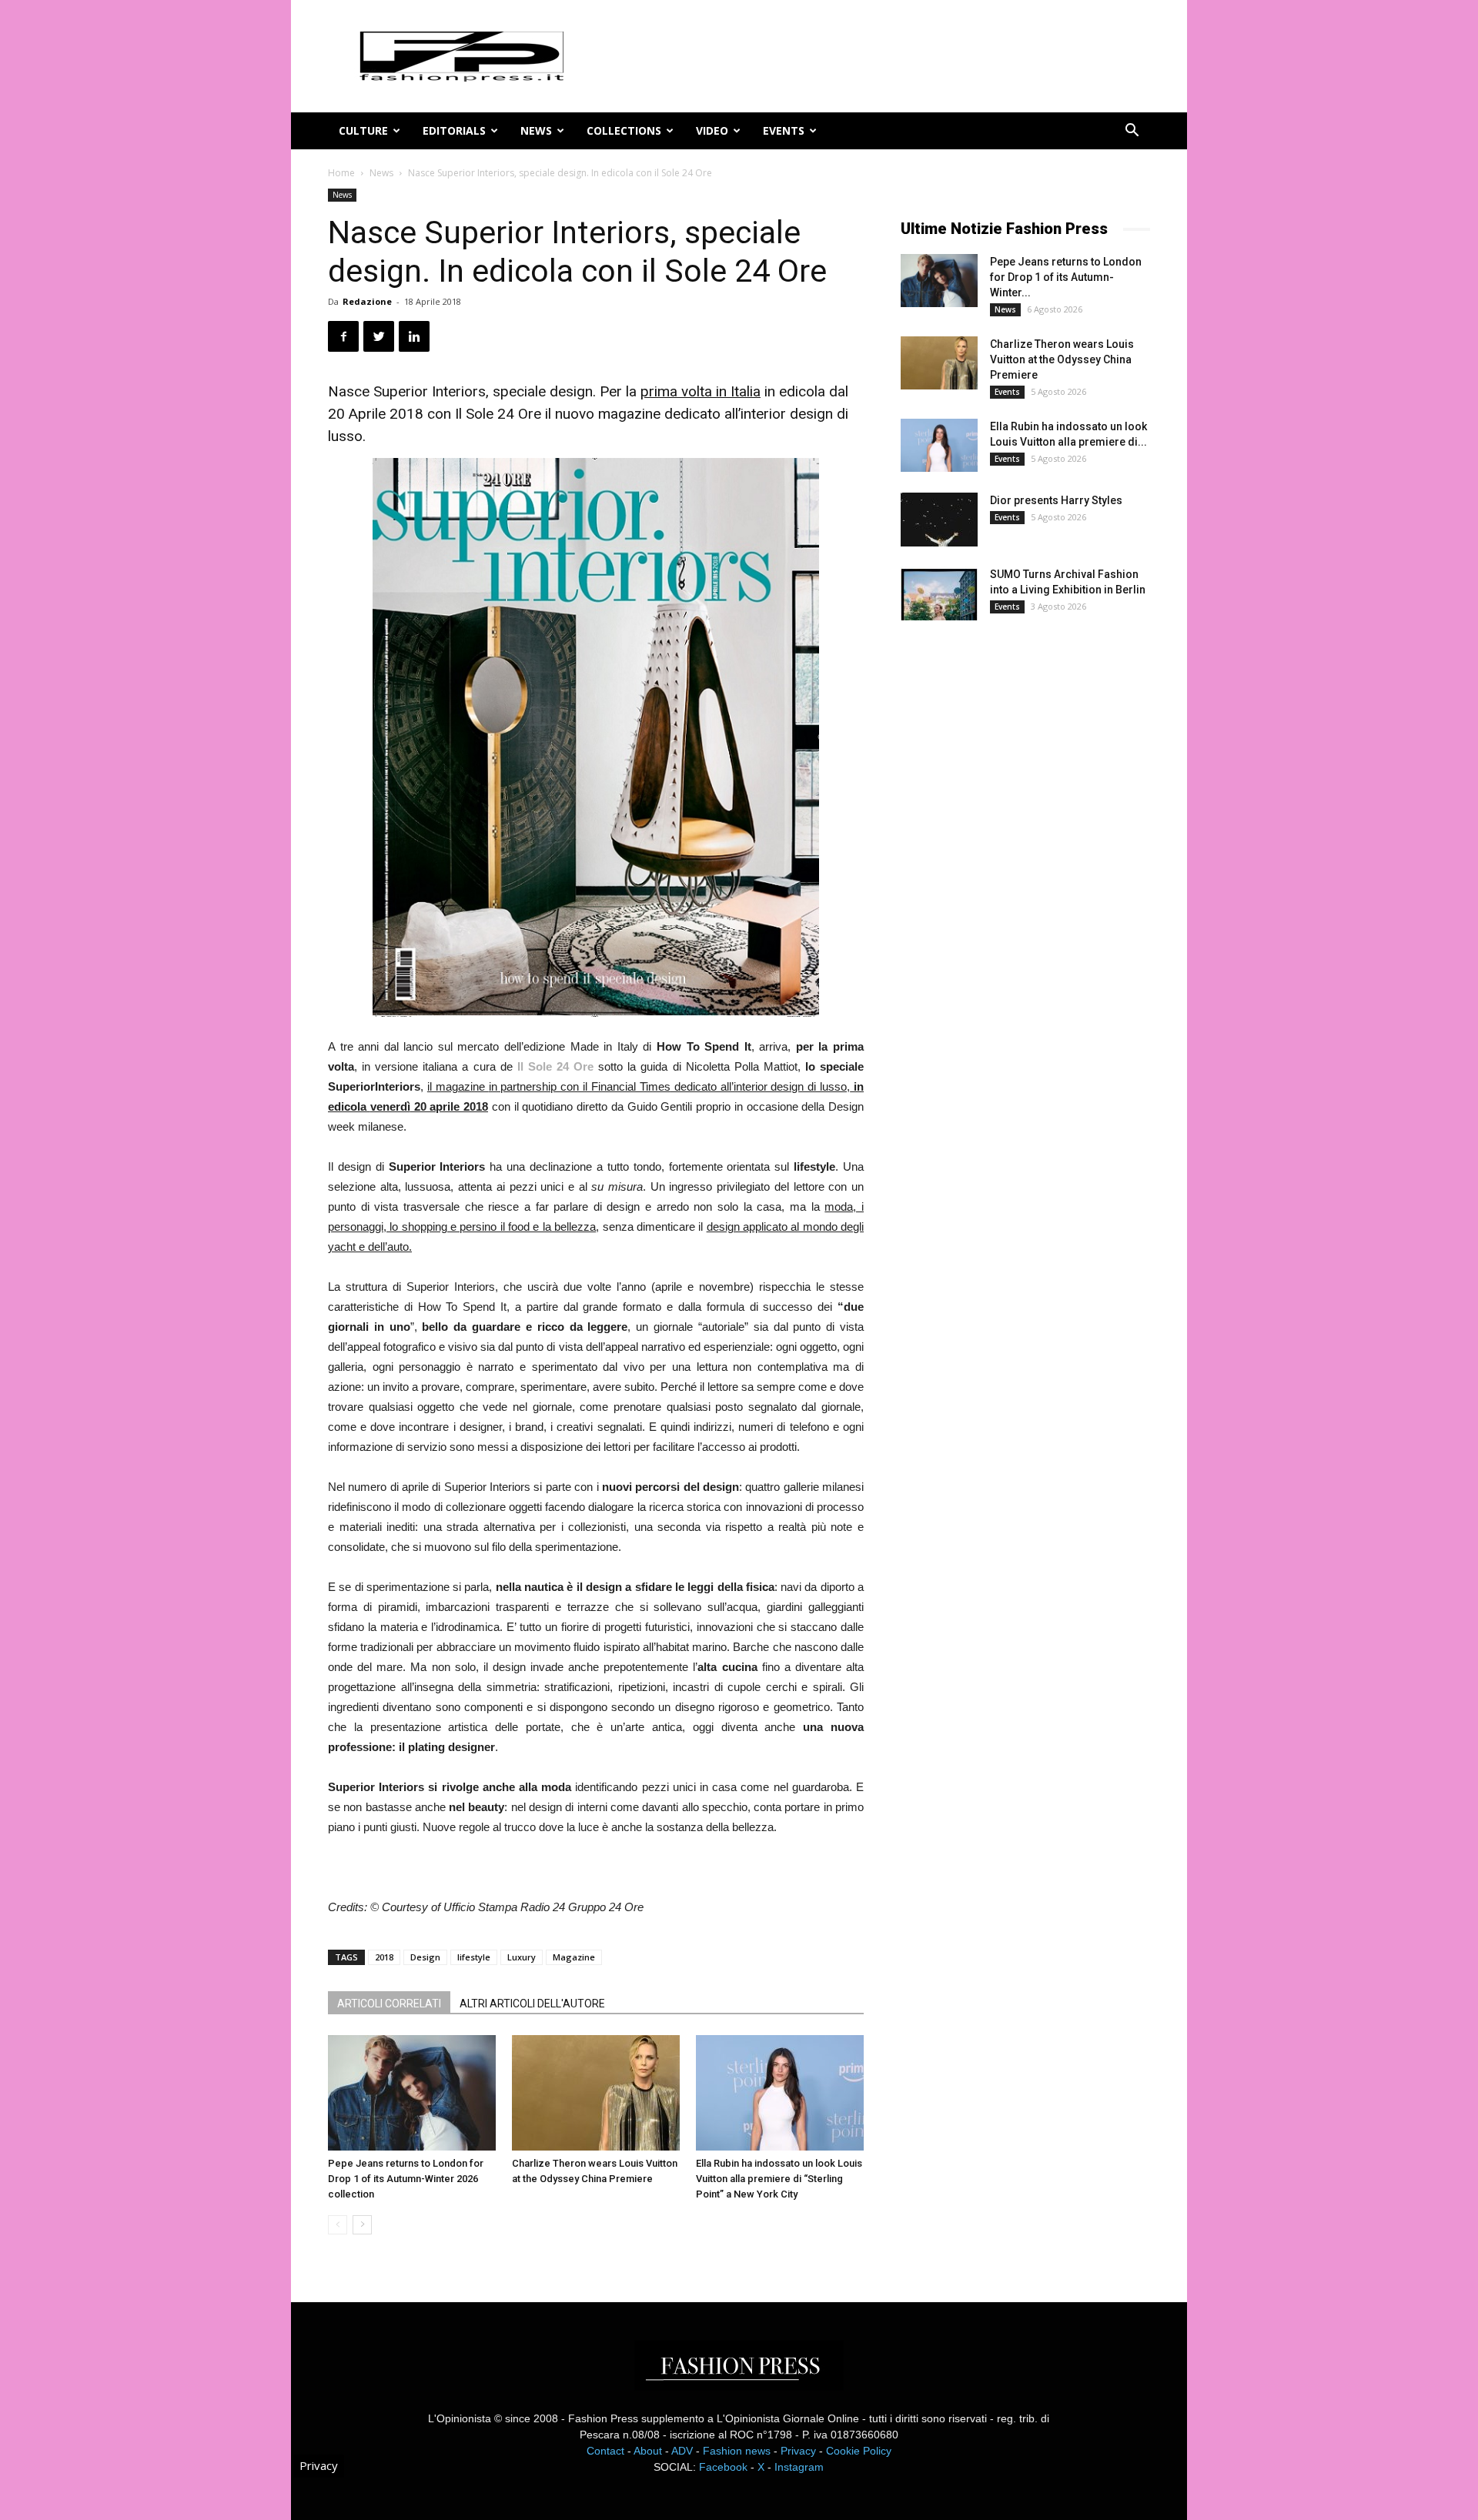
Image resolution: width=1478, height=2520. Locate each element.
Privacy (798, 2451)
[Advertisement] (1016, 888)
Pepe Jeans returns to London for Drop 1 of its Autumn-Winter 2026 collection (406, 2179)
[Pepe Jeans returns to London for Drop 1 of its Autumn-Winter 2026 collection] (412, 2093)
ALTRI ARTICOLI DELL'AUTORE (532, 2004)
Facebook (723, 2467)
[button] (1132, 132)
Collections (624, 130)
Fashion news (737, 2451)
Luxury (522, 1957)
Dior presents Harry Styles (1056, 500)
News (536, 130)
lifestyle (474, 1957)
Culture (363, 130)
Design (425, 1957)
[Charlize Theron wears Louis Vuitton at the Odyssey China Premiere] (596, 2093)
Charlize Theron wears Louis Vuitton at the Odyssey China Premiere (1062, 359)
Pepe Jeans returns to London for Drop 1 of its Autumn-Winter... (1066, 277)
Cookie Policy (859, 2451)
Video (712, 130)
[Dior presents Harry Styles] (939, 520)
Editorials (454, 130)
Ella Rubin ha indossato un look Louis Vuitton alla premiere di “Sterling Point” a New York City (779, 2179)
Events (784, 130)
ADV (682, 2451)
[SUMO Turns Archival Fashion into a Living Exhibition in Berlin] (939, 593)
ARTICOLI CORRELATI (389, 2004)
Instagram (799, 2467)
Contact (605, 2451)
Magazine (574, 1957)
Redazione (367, 301)
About (648, 2451)
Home (341, 173)
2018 (384, 1957)
